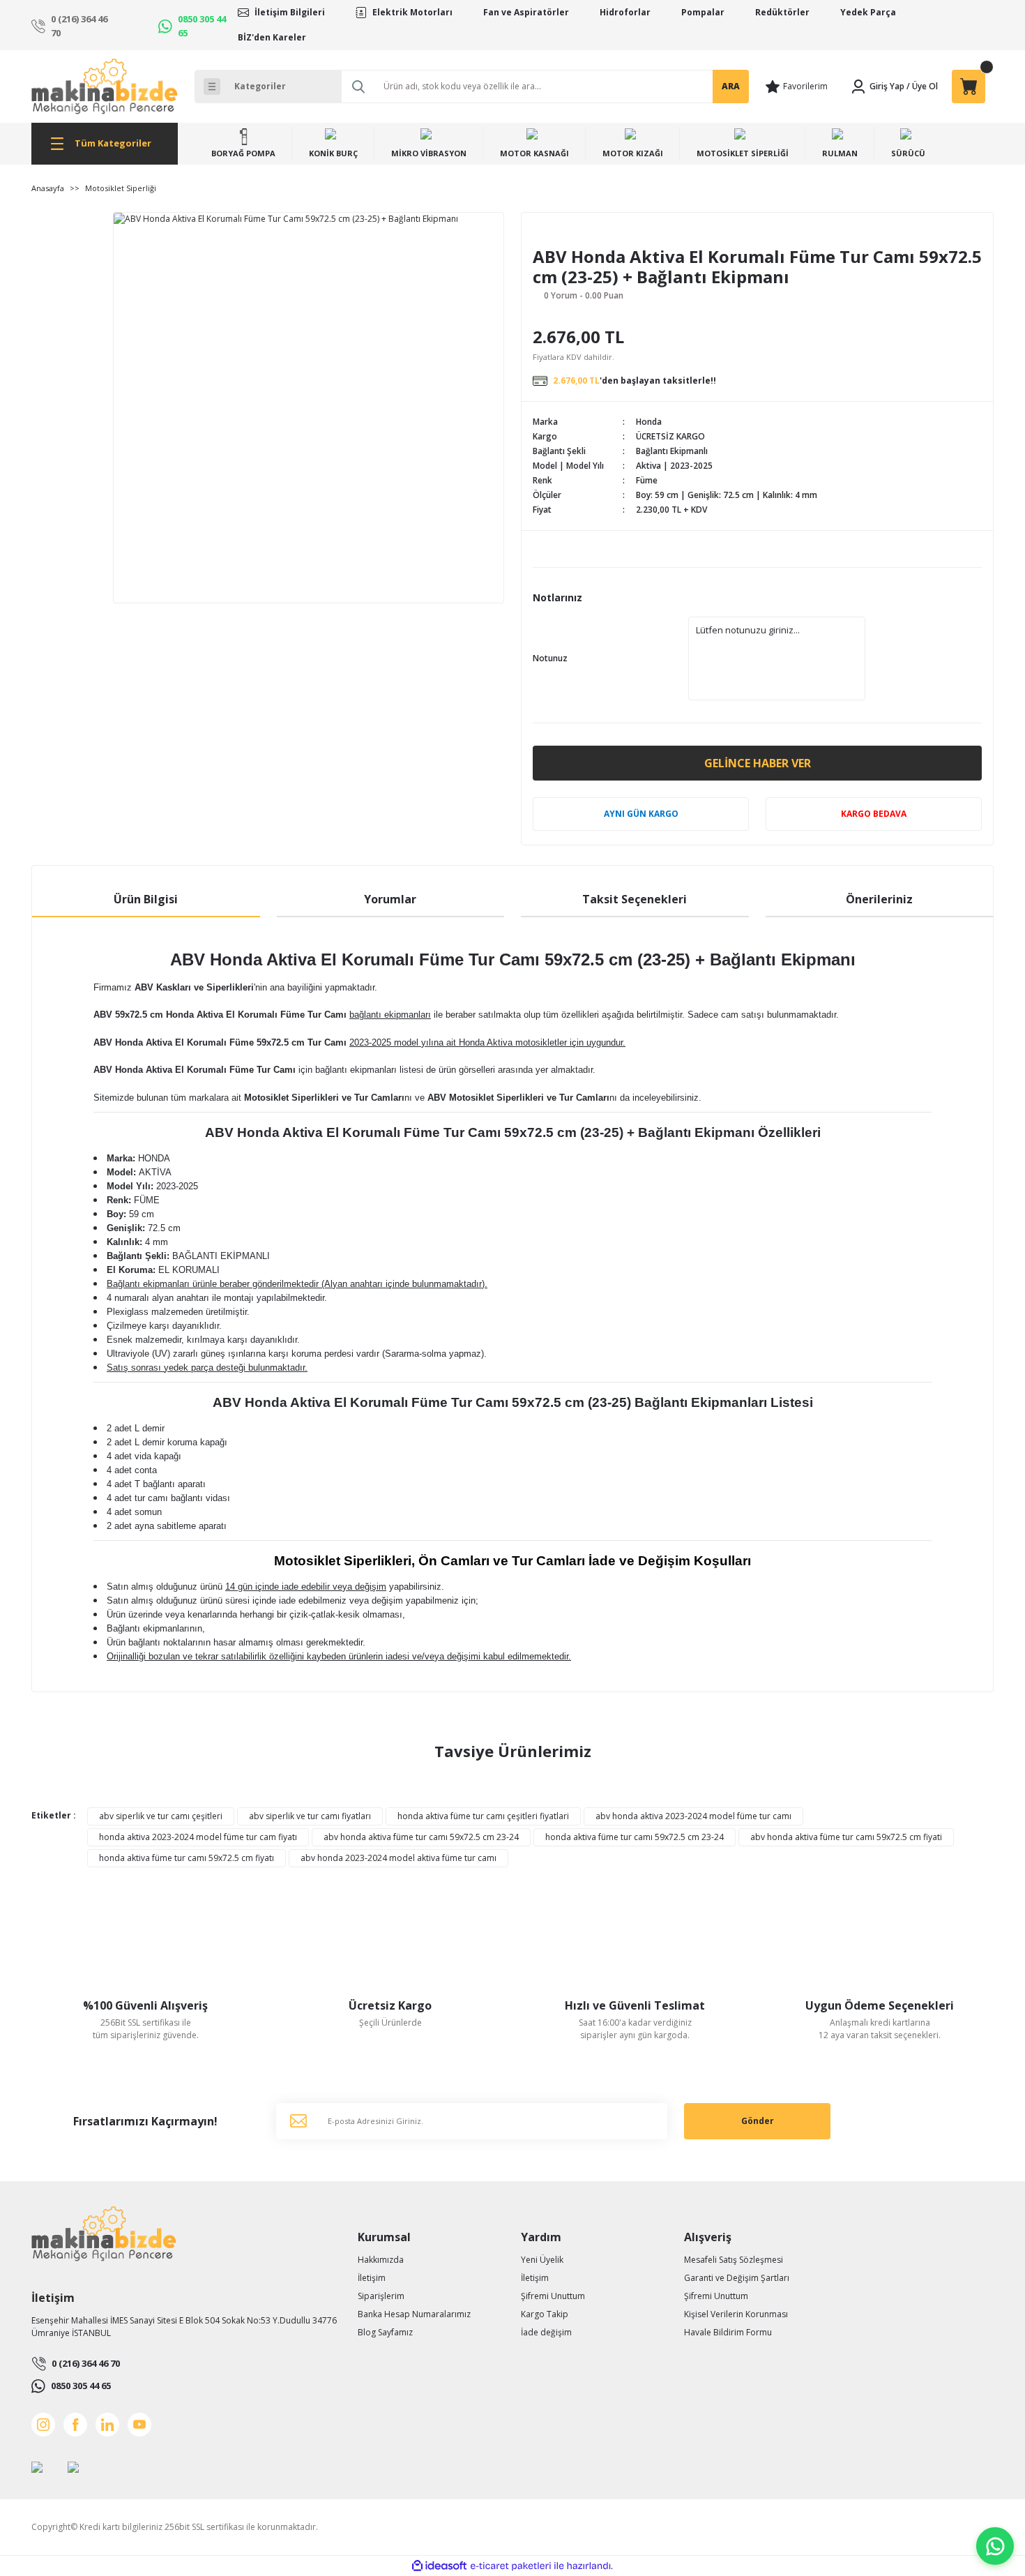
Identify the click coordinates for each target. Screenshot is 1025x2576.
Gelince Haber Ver (758, 763)
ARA (731, 86)
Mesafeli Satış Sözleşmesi (734, 2260)
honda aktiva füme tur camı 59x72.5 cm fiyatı (187, 1858)
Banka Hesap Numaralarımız (414, 2314)
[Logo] (105, 86)
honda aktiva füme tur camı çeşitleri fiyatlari (483, 1816)
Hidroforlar (625, 12)
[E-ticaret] (511, 2566)
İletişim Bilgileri (290, 12)
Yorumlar (390, 899)
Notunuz (550, 658)
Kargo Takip (545, 2314)
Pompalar (703, 12)
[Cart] (969, 86)
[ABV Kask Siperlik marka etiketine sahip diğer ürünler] (571, 235)
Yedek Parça (868, 12)
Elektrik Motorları (412, 12)
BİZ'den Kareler (272, 37)
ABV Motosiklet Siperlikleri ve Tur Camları (518, 1098)
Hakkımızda (381, 2260)
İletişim (372, 2278)
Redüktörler (782, 12)
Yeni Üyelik (542, 2260)
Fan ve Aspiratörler (526, 12)
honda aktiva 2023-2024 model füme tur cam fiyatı (198, 1837)
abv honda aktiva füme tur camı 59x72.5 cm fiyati (846, 1837)
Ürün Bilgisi (146, 899)
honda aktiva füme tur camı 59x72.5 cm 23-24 (635, 1837)
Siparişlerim (381, 2296)
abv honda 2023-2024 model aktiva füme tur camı (398, 1858)
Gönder (758, 2121)
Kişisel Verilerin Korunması (736, 2314)
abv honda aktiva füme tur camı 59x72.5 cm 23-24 (421, 1837)
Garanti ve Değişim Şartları (737, 2278)
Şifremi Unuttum (553, 2296)
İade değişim (546, 2332)
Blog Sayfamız (385, 2332)
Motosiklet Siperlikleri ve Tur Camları (324, 1098)
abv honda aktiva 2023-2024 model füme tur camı (693, 1816)
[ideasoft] (439, 2566)
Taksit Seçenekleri (635, 899)
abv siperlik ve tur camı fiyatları (310, 1816)
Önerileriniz (879, 899)
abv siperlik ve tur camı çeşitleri (161, 1816)
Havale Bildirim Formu (728, 2332)
